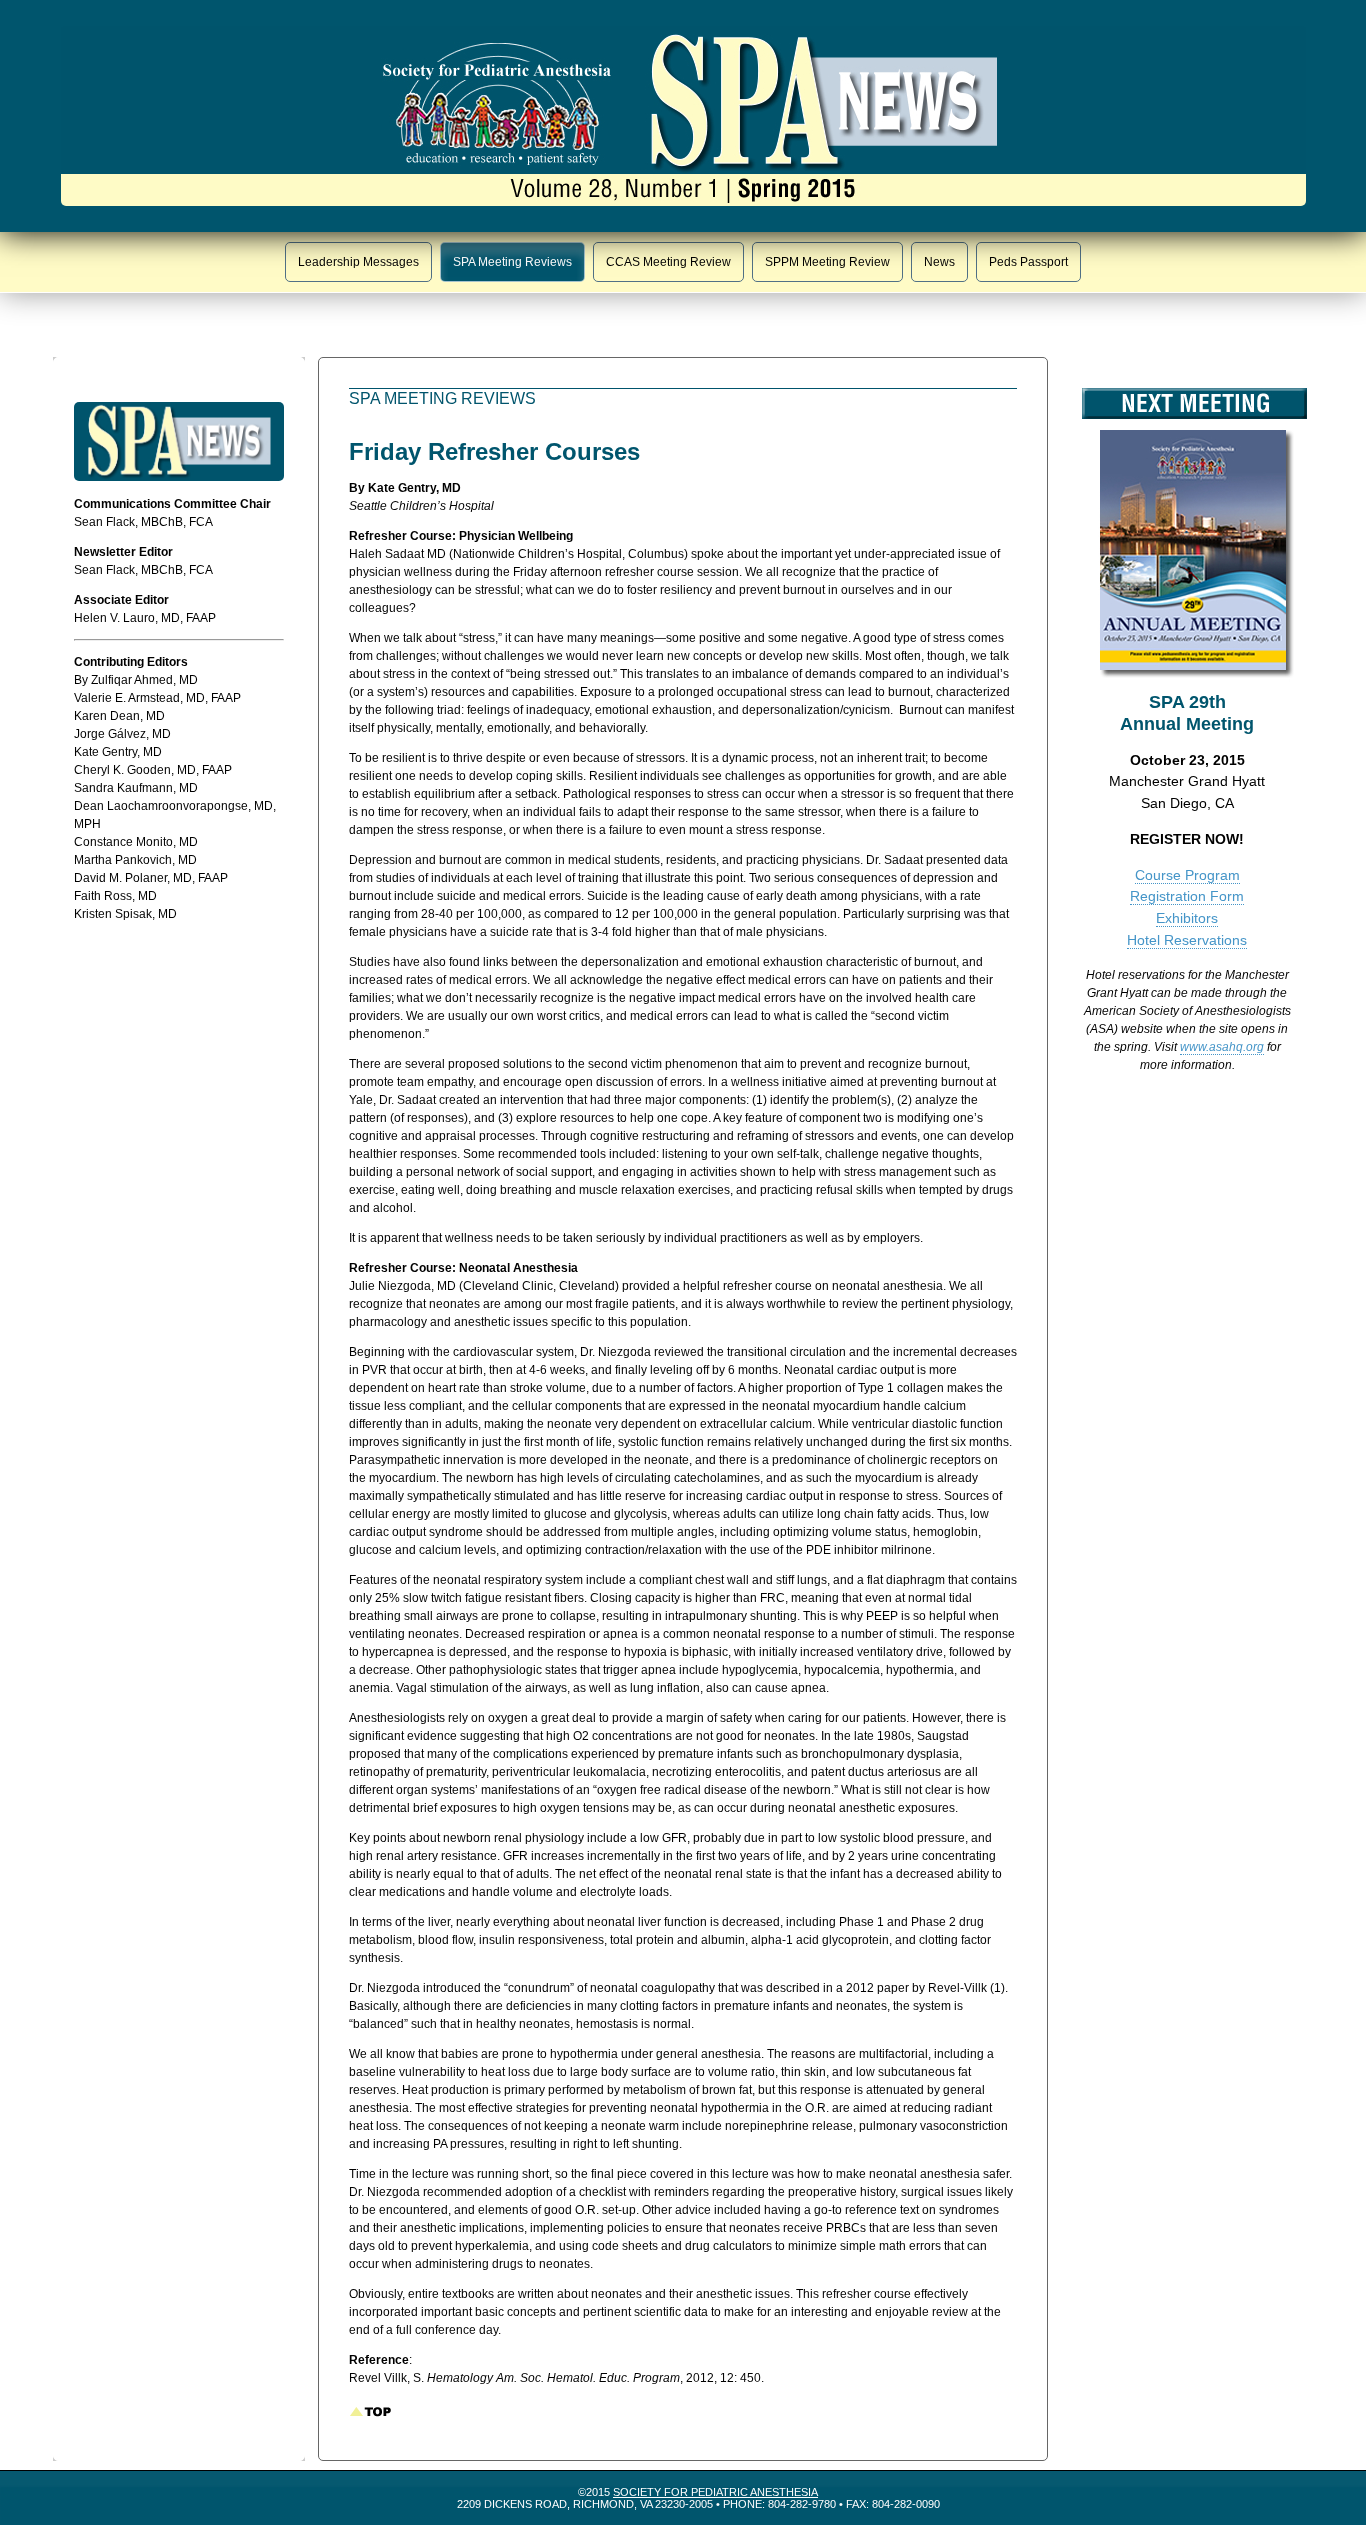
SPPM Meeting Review (827, 262)
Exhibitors (1187, 918)
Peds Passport (1028, 262)
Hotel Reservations (1187, 940)
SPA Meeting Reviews (512, 262)
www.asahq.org (1222, 1047)
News (939, 262)
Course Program (1187, 875)
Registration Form (1187, 896)
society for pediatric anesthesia (715, 2492)
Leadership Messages (358, 262)
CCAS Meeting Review (668, 262)
